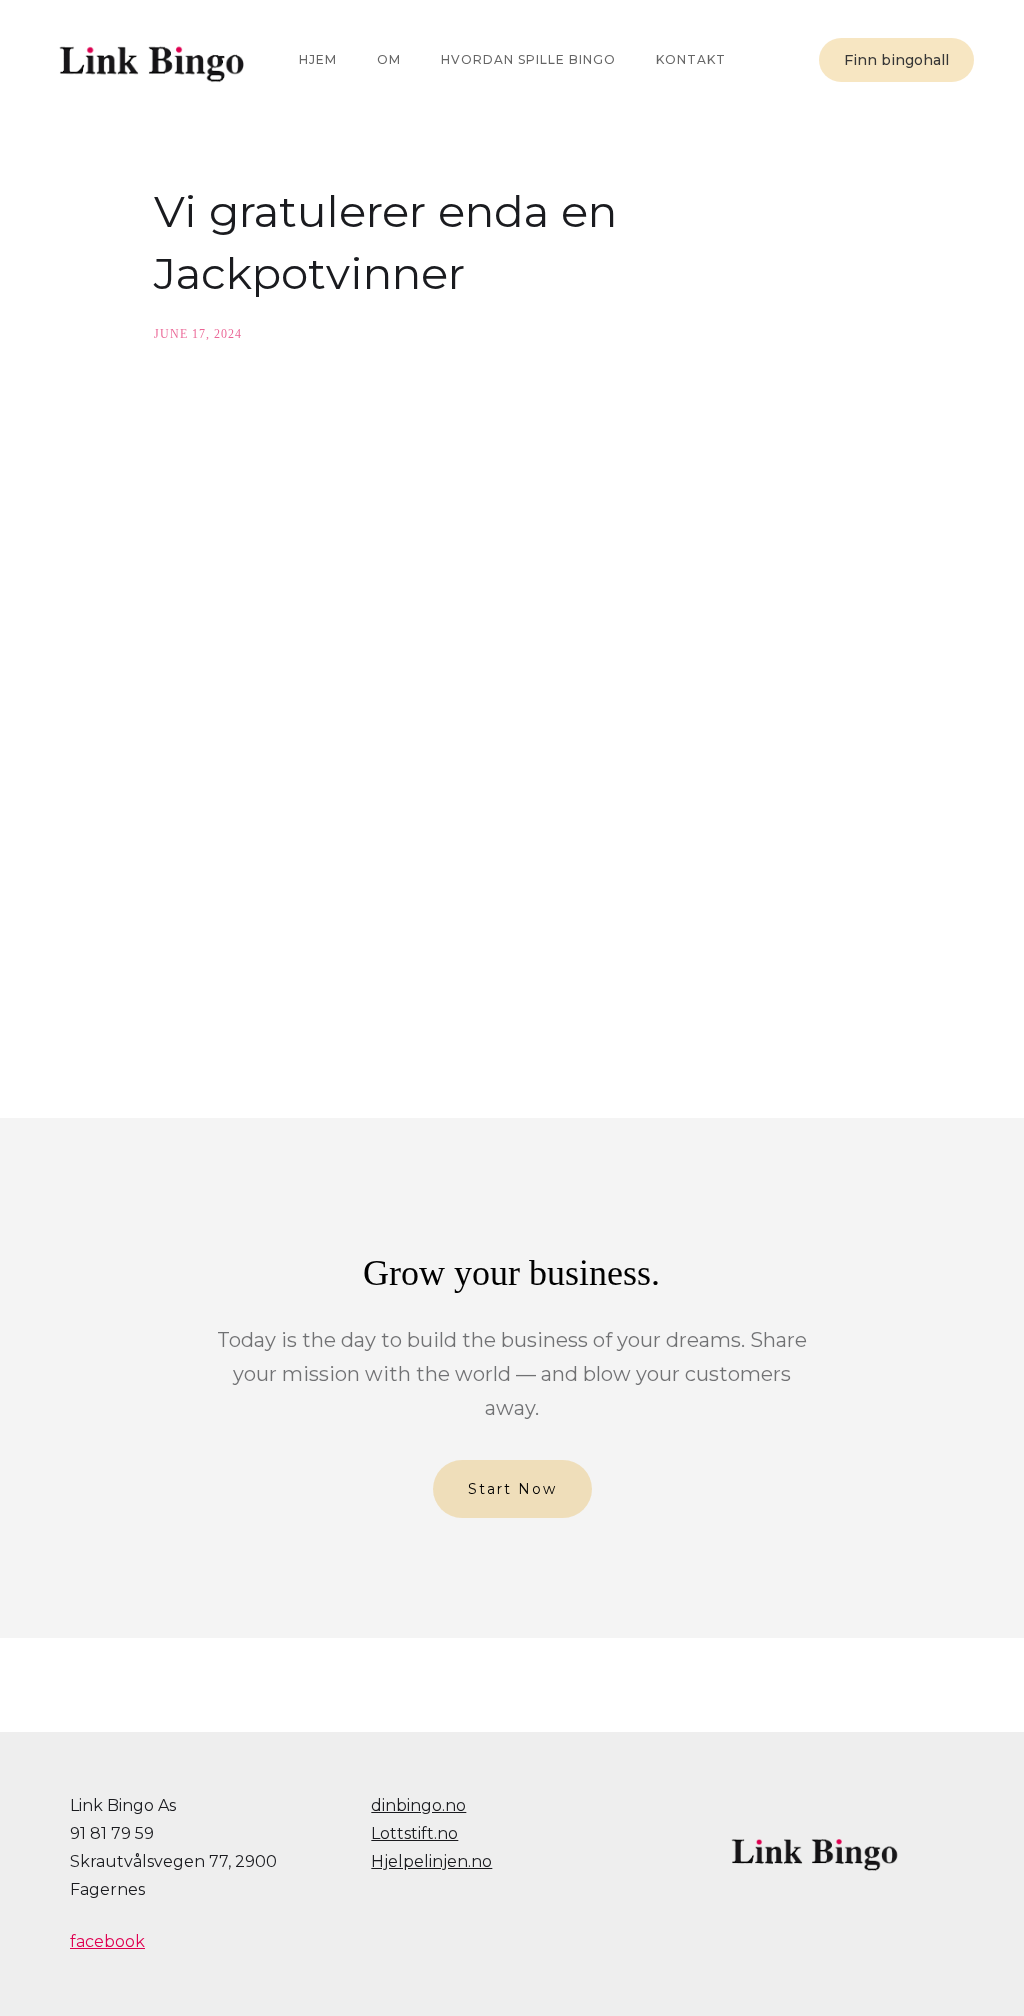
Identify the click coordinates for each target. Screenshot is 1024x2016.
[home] (150, 60)
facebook (107, 1941)
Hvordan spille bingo (528, 59)
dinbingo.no (418, 1805)
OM (389, 59)
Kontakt (691, 59)
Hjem (318, 59)
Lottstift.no (414, 1833)
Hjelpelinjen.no (431, 1861)
